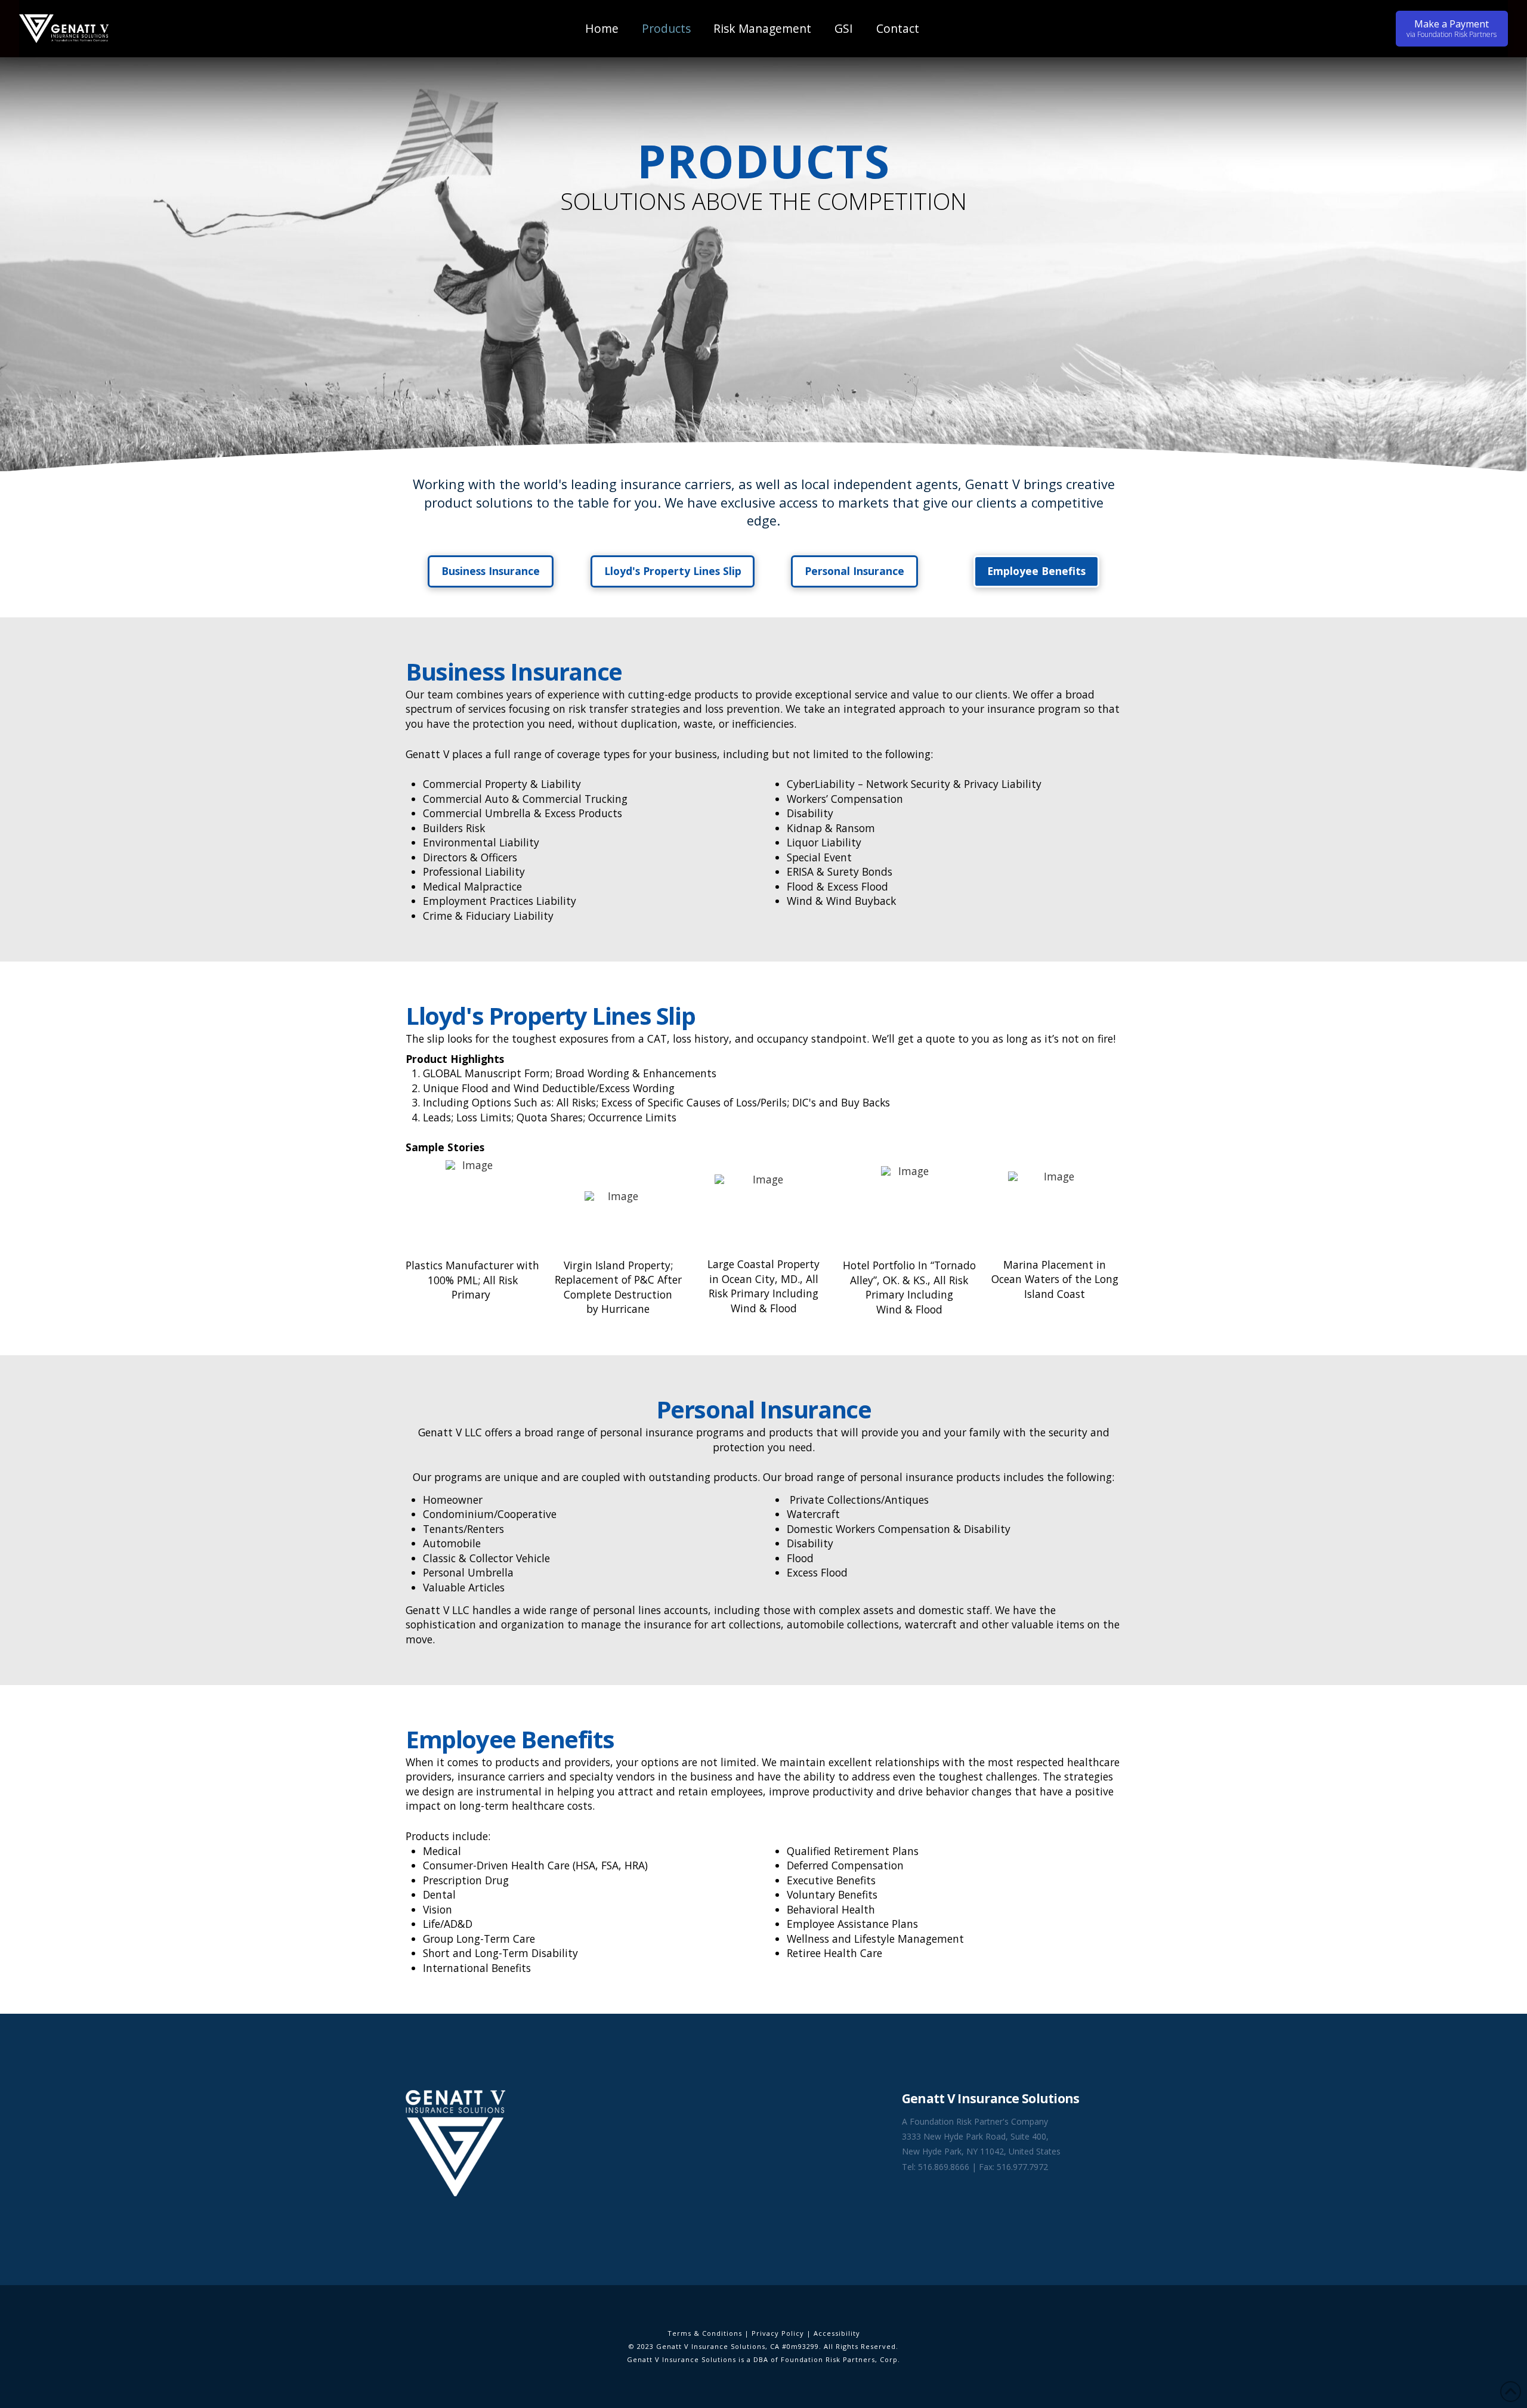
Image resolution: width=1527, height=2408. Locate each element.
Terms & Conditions (705, 2333)
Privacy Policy (778, 2333)
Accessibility (837, 2333)
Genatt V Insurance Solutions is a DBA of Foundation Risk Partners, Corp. (763, 2359)
